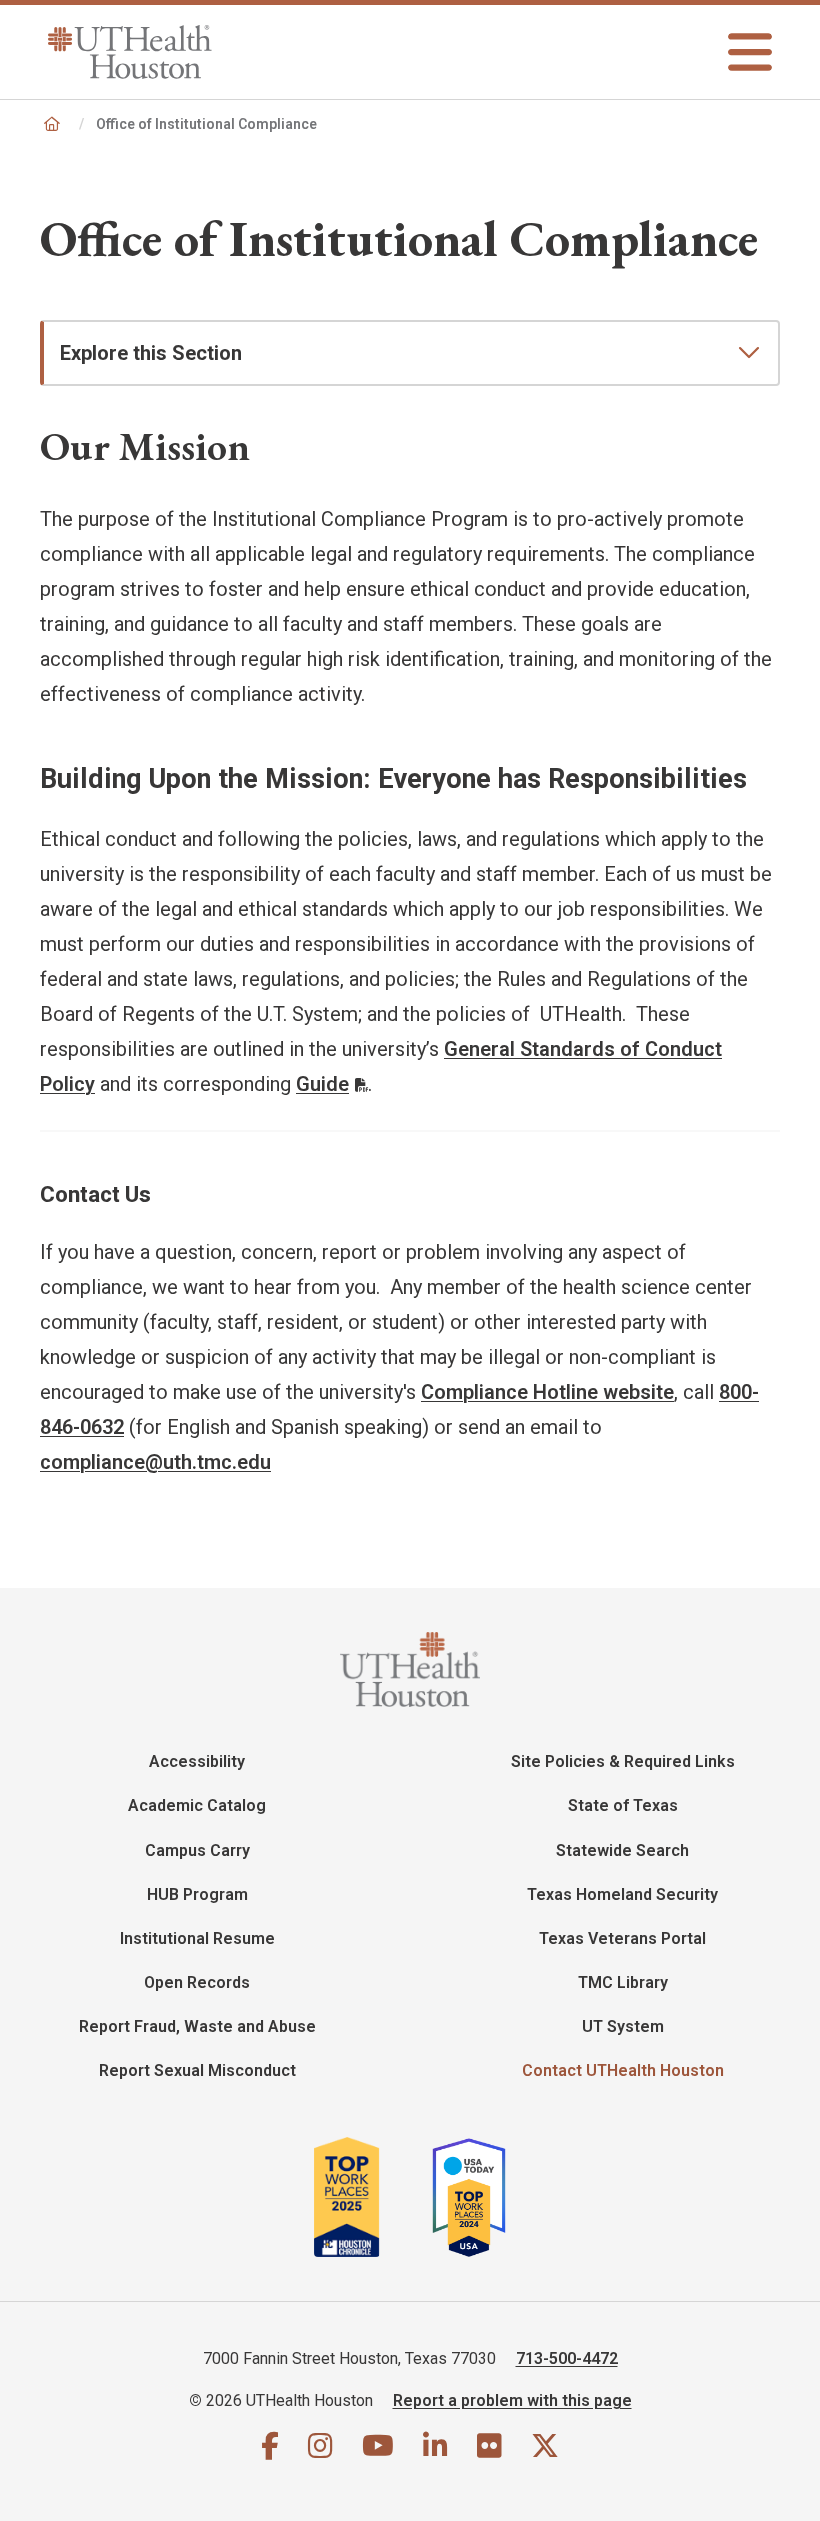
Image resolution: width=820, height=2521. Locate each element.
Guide (322, 1084)
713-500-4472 (567, 2358)
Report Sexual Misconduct (197, 2070)
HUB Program (197, 1894)
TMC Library (623, 1982)
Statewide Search (622, 1850)
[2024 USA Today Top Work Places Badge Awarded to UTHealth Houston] (477, 2197)
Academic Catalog (197, 1805)
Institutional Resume (197, 1938)
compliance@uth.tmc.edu (155, 1462)
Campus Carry (197, 1850)
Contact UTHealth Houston (623, 2070)
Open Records (197, 1982)
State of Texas (623, 1805)
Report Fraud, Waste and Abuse (197, 2026)
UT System (623, 2026)
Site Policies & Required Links (623, 1761)
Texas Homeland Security (622, 1894)
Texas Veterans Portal (622, 1938)
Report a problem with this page (512, 2400)
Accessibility (197, 1761)
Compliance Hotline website (547, 1392)
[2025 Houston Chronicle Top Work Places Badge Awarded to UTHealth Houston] (370, 2197)
